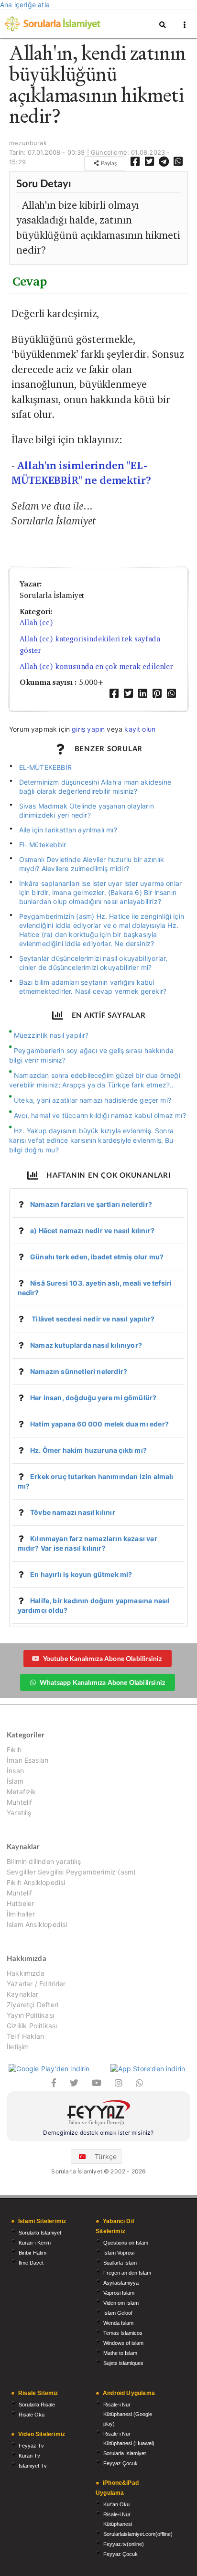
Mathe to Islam (120, 2353)
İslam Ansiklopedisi (37, 1924)
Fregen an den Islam (127, 2273)
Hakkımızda (26, 1973)
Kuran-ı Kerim (35, 2243)
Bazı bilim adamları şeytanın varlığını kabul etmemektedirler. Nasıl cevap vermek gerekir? (93, 987)
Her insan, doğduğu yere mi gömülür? (93, 1398)
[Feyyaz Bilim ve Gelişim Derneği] (98, 2114)
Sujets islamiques (123, 2363)
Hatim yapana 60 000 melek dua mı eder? (99, 1424)
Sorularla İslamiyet (40, 2233)
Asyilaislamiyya (121, 2283)
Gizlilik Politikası (32, 2026)
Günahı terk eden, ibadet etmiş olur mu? (97, 1257)
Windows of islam (123, 2343)
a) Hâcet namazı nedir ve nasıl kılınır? (92, 1230)
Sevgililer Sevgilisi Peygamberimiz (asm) (71, 1872)
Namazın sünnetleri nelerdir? (79, 1371)
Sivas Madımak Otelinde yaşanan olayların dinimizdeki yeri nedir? (87, 810)
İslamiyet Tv (33, 2466)
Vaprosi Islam (119, 2293)
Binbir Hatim (33, 2253)
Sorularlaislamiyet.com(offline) (138, 2534)
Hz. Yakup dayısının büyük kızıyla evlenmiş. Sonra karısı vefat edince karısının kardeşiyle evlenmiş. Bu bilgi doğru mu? (91, 1140)
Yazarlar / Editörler (36, 1984)
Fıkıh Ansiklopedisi (36, 1882)
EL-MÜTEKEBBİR (45, 767)
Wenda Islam (118, 2323)
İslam (15, 1781)
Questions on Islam (126, 2243)
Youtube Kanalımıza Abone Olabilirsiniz (103, 1658)
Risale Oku (32, 2415)
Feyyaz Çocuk (120, 2463)
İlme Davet (31, 2263)
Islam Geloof (118, 2313)
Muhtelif (19, 1802)
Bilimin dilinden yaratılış (44, 1862)
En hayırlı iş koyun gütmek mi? (81, 1574)
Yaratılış (19, 1813)
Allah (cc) (36, 623)
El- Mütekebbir (43, 845)
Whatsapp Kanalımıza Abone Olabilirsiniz (102, 1682)
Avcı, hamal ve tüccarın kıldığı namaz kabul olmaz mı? (100, 1115)
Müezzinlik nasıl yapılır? (51, 1035)
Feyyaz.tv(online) (124, 2544)
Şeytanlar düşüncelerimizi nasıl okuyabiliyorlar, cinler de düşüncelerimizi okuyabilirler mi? (93, 963)
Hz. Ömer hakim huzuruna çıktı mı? (88, 1450)
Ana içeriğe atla (25, 5)
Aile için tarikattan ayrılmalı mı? (68, 830)
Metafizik (22, 1792)
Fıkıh (14, 1750)
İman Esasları (27, 1760)
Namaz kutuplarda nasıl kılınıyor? (86, 1345)
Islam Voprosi (119, 2253)
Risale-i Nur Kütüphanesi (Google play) (128, 2414)
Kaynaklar (23, 1994)
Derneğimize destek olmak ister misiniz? (98, 2133)
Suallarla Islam (120, 2263)
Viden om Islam (121, 2303)
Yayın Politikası (30, 2015)
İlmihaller (21, 1914)
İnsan (15, 1771)
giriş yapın (88, 729)
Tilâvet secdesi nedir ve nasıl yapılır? (92, 1319)
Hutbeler (20, 1903)
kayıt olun (140, 729)
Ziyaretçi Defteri (33, 2005)
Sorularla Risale (37, 2405)
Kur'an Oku (116, 2504)
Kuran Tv (29, 2456)
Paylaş (108, 163)
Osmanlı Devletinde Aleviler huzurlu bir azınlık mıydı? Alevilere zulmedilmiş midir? (92, 864)
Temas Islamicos (123, 2333)
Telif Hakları (25, 2036)
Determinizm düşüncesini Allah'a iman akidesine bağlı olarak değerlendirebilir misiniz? (95, 787)
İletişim (18, 2047)
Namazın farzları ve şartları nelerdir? (91, 1204)
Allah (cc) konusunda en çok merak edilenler (96, 666)
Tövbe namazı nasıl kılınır (73, 1512)
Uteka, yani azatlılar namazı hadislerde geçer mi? (93, 1100)
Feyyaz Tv (31, 2446)
